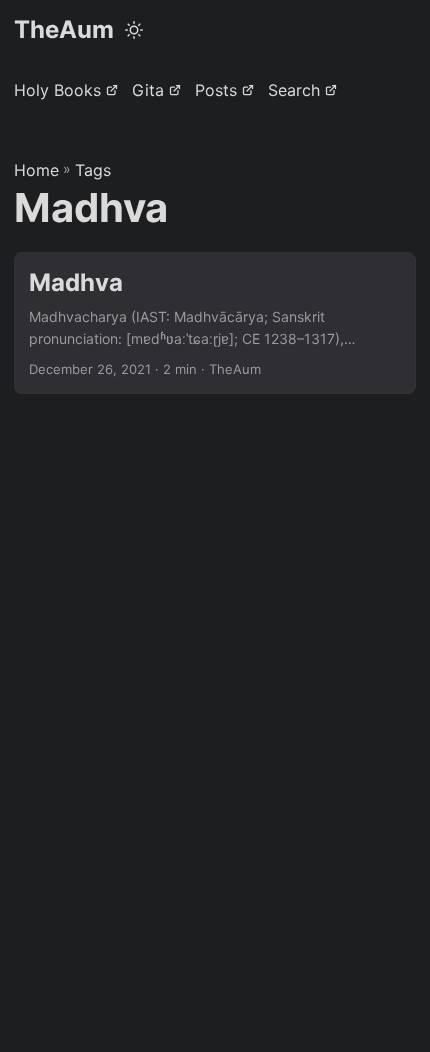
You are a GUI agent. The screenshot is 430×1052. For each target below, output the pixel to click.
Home (36, 170)
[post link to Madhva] (215, 323)
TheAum (64, 29)
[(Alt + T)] (134, 30)
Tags (93, 170)
